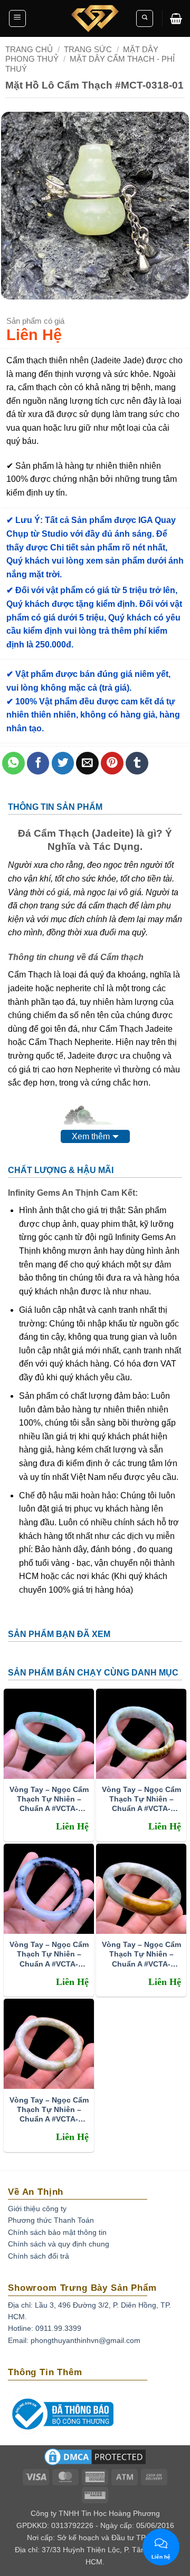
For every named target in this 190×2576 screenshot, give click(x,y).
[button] (17, 18)
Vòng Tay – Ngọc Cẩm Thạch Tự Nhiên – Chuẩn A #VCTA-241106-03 (141, 1954)
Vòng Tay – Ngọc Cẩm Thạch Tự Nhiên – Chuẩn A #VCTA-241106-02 (49, 2110)
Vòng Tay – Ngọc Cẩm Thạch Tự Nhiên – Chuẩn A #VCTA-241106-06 (49, 1799)
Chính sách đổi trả (39, 2256)
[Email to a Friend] (87, 763)
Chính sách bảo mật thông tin (57, 2232)
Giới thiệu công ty (37, 2209)
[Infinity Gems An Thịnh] (95, 18)
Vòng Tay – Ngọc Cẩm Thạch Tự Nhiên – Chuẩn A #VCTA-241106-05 (141, 1799)
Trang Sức (88, 49)
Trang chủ (29, 49)
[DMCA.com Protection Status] (95, 2461)
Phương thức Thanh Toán (51, 2220)
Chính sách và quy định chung (59, 2244)
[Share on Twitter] (63, 763)
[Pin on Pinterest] (112, 763)
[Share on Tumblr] (137, 763)
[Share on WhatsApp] (13, 763)
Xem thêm (91, 1136)
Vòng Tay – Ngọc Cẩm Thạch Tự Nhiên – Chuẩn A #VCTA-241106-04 (49, 1954)
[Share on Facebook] (38, 763)
